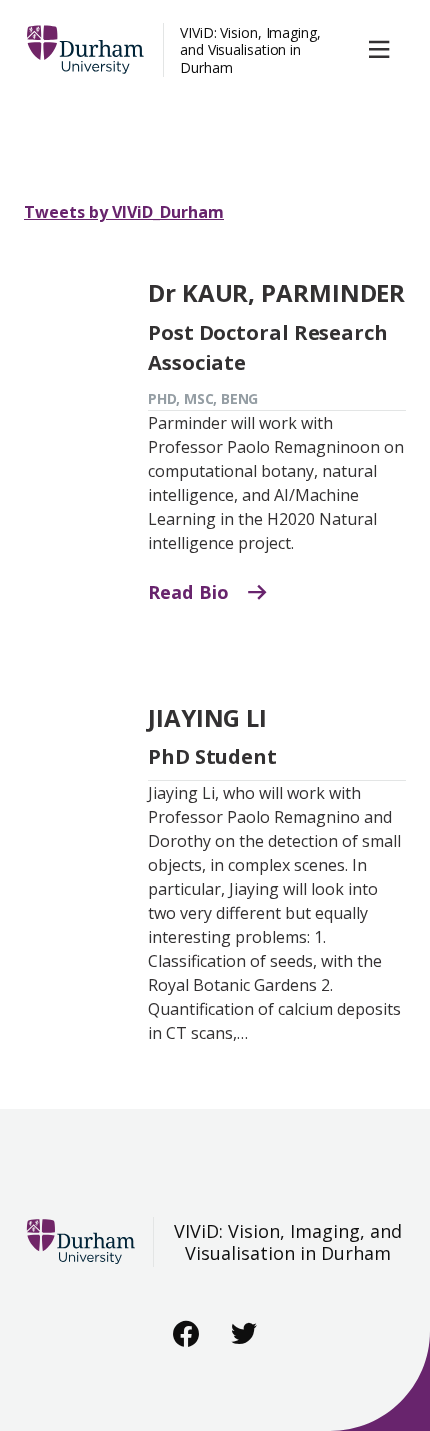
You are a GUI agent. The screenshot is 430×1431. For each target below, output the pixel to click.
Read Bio (191, 592)
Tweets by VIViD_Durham (124, 212)
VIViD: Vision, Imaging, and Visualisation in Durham (250, 50)
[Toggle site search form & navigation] (383, 50)
